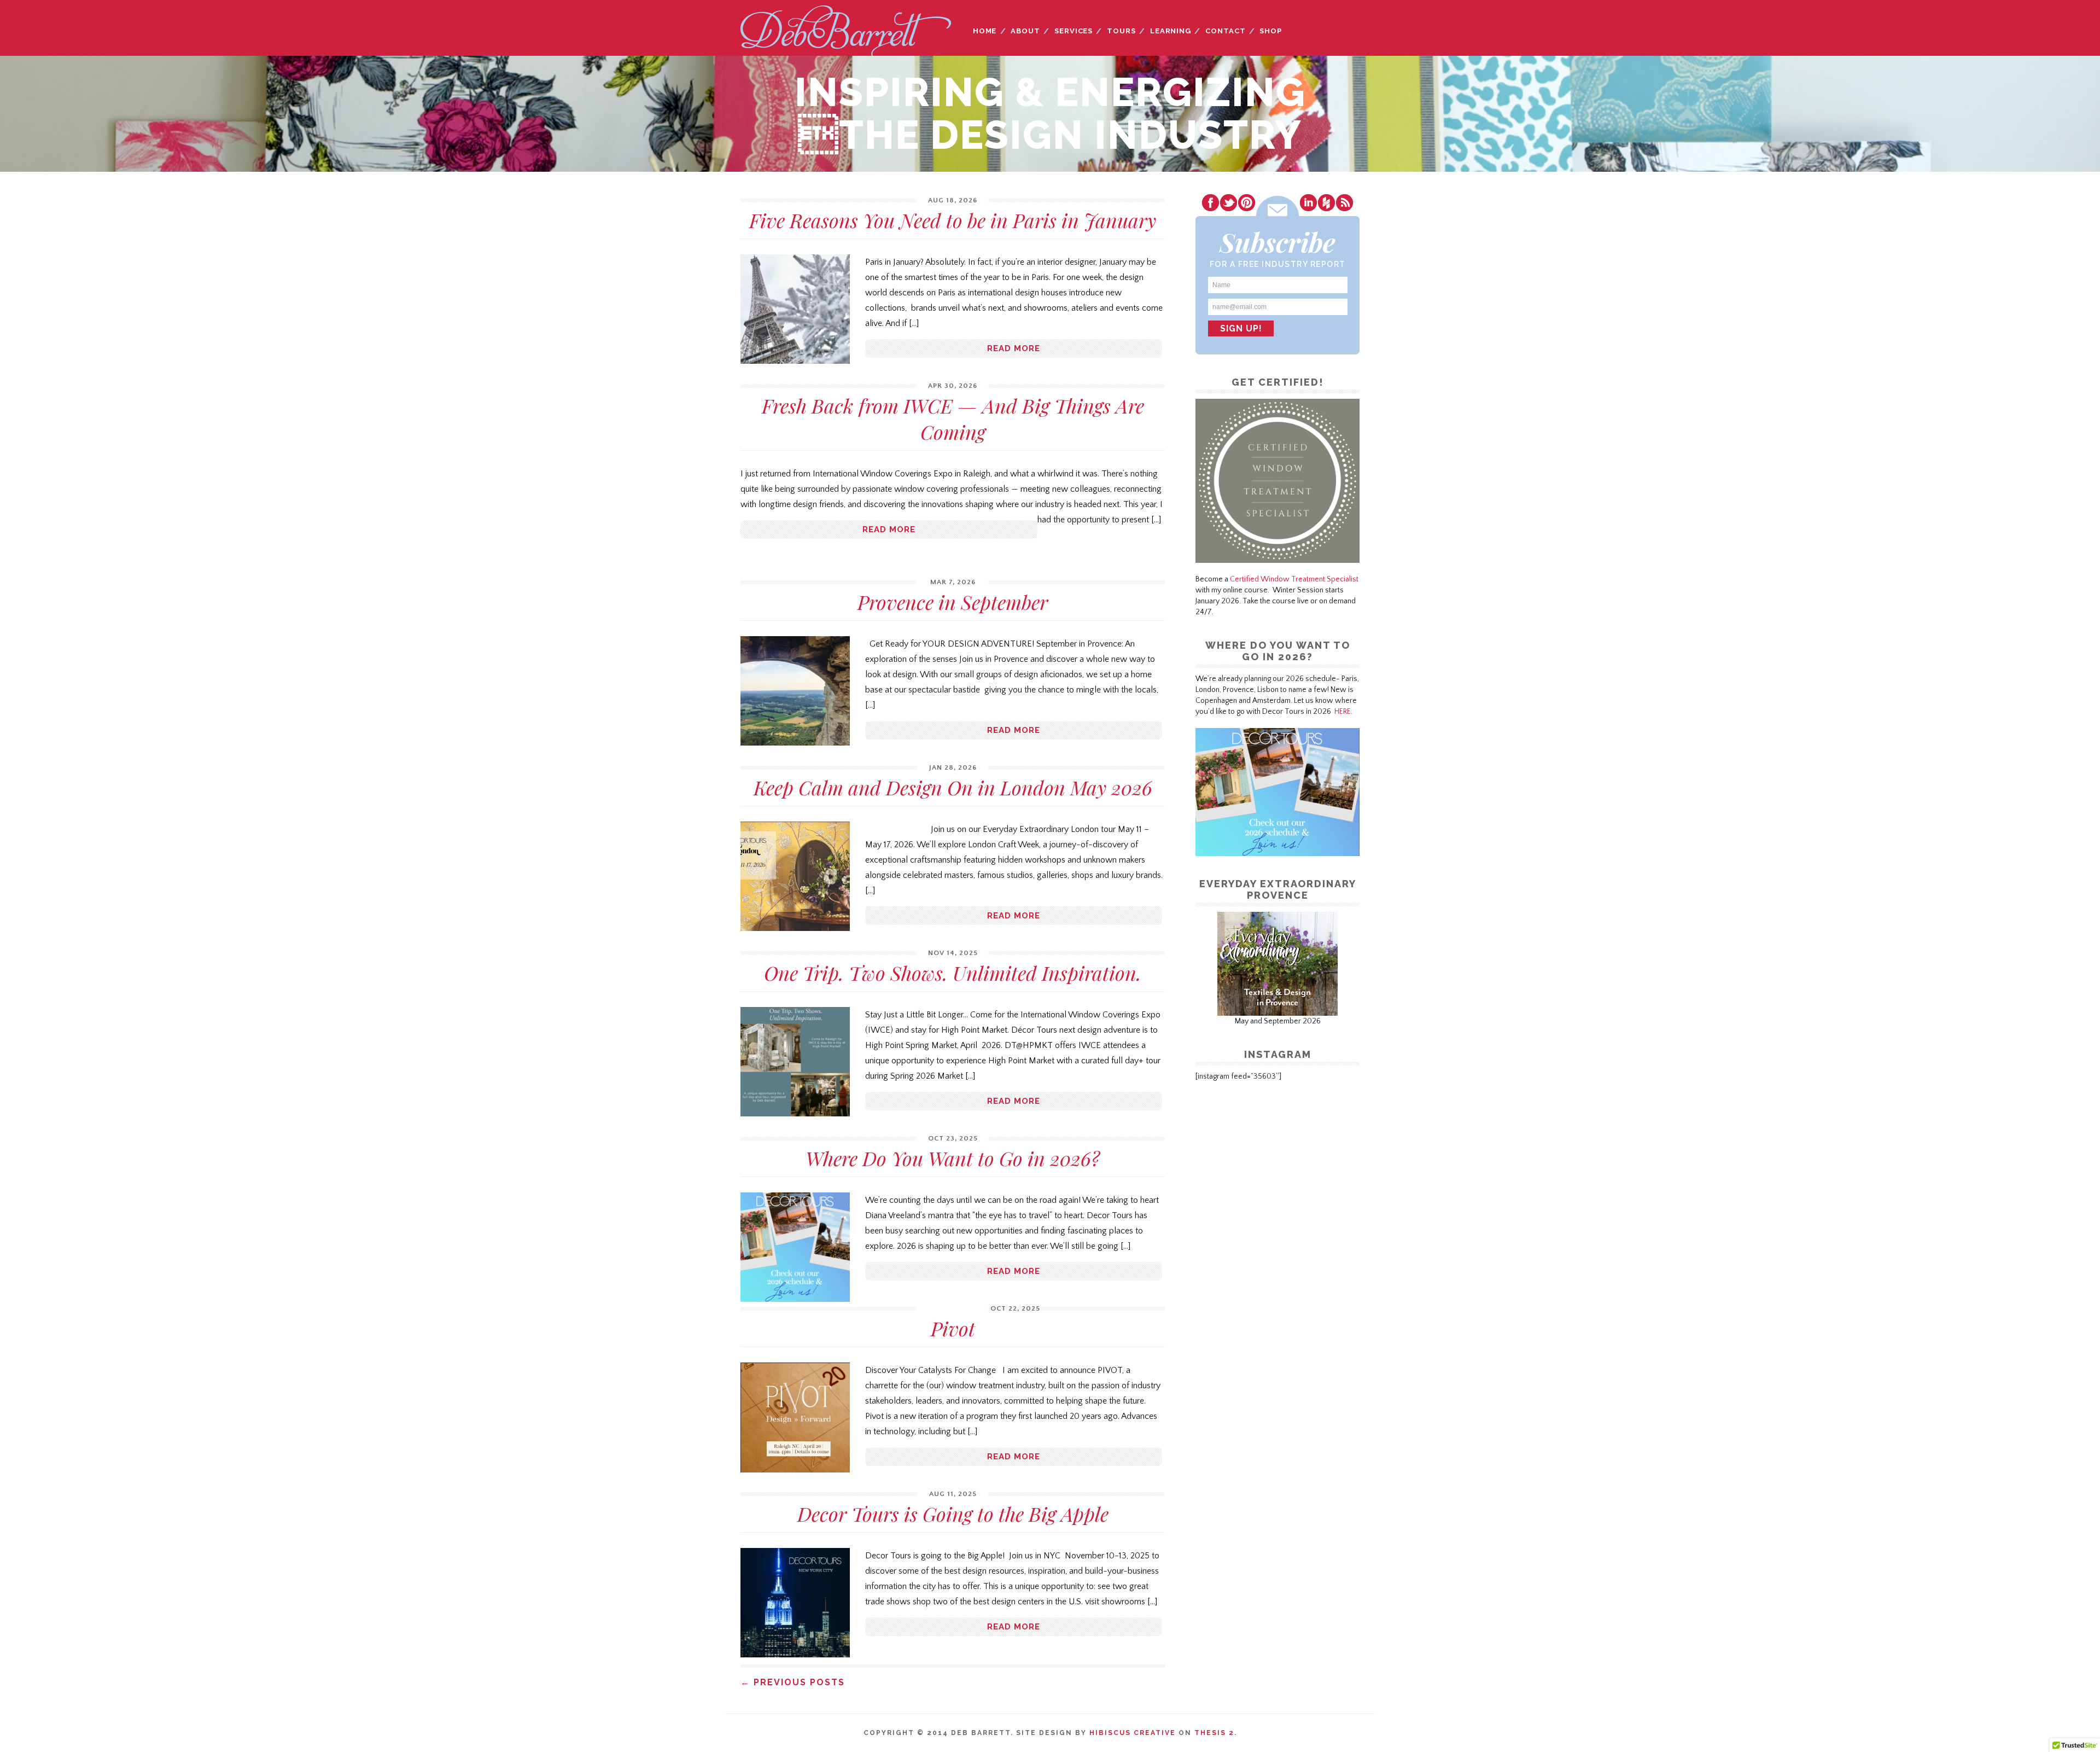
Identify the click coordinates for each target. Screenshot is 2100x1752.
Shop (1271, 31)
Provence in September (953, 602)
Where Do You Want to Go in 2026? (953, 1158)
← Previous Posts (793, 1682)
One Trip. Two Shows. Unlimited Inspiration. (953, 973)
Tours (1121, 31)
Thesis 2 (1214, 1733)
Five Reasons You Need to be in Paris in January (953, 220)
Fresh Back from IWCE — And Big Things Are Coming (953, 418)
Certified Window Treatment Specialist (1294, 579)
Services (1074, 31)
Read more (1014, 348)
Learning (1171, 31)
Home (985, 31)
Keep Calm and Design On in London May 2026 (953, 787)
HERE (1343, 712)
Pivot (953, 1328)
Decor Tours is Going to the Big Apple (953, 1514)
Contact (1225, 31)
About (1025, 31)
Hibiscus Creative (1133, 1733)
